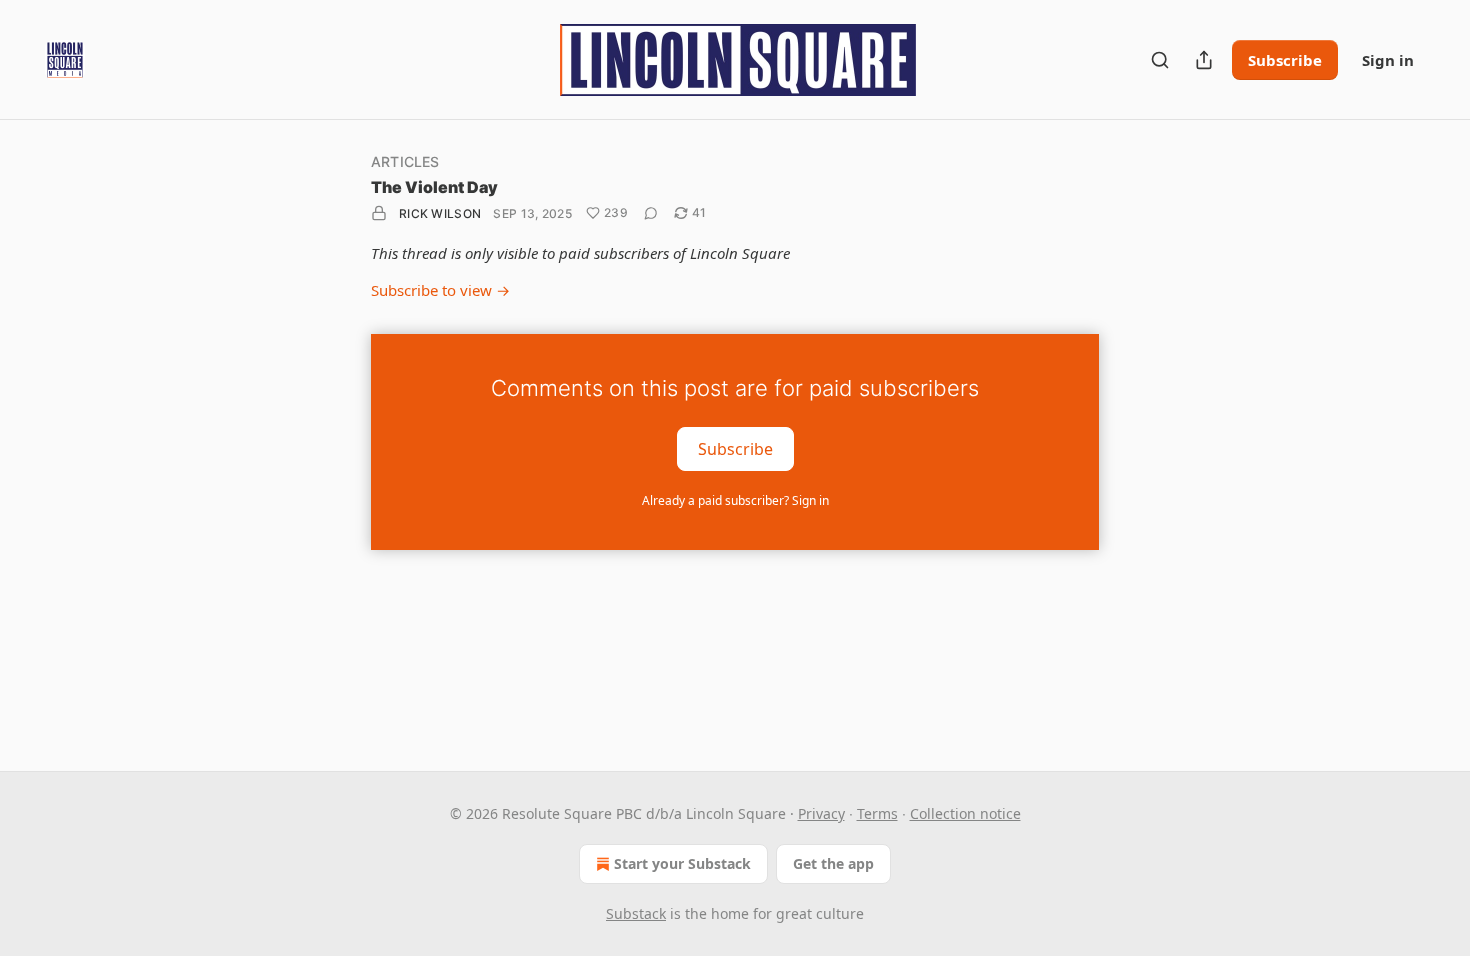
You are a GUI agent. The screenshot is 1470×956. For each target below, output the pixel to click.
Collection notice (965, 813)
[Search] (1160, 60)
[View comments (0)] (651, 213)
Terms (877, 813)
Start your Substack (682, 863)
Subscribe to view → (440, 290)
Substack (636, 913)
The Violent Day (434, 187)
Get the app (833, 863)
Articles (405, 161)
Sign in (1388, 60)
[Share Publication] (1204, 60)
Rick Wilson (440, 213)
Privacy (821, 813)
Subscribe (1285, 60)
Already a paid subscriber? (735, 500)
